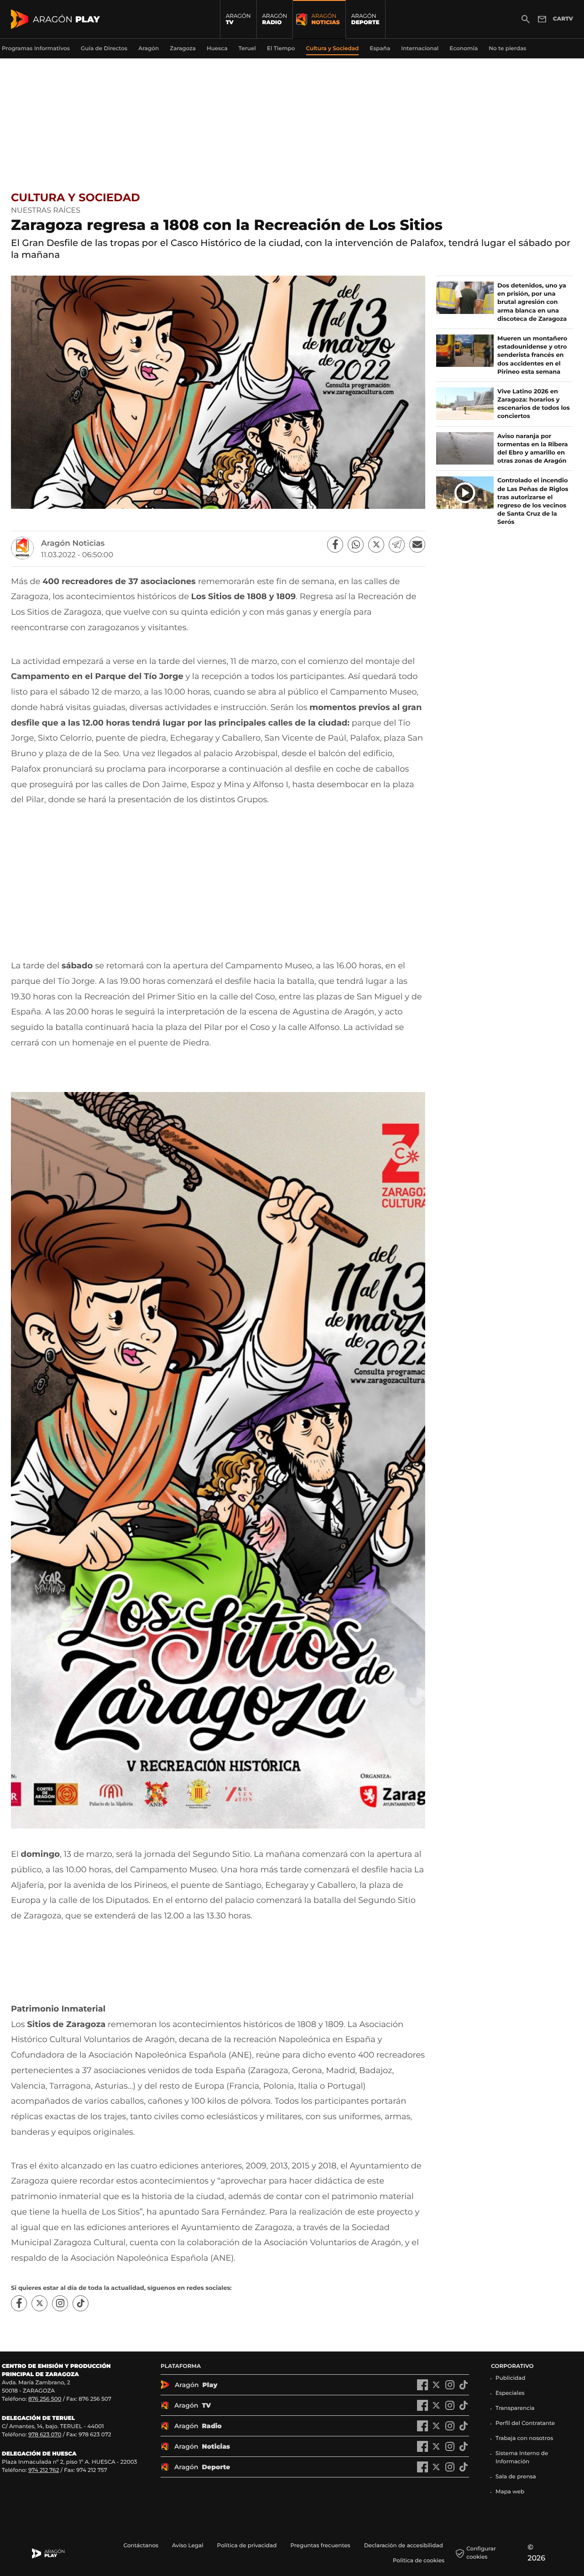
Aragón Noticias (73, 543)
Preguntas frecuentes (320, 2546)
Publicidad (510, 2378)
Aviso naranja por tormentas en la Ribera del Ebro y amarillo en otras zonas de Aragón (533, 449)
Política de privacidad (247, 2546)
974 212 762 (44, 2470)
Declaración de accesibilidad (404, 2546)
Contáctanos (141, 2546)
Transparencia (515, 2408)
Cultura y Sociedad (76, 198)
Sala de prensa (516, 2477)
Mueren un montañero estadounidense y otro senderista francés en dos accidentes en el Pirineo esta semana (532, 355)
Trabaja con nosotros (524, 2438)
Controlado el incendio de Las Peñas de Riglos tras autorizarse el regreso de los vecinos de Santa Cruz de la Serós (533, 501)
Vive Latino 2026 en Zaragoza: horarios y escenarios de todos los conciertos (534, 404)
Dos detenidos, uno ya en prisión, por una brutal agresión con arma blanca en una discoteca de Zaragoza (532, 302)
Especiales (510, 2393)
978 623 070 (45, 2435)
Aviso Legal (188, 2546)
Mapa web (510, 2492)
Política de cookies (419, 2561)
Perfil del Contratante (525, 2423)
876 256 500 (45, 2399)
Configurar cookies (481, 2553)
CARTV (563, 19)
